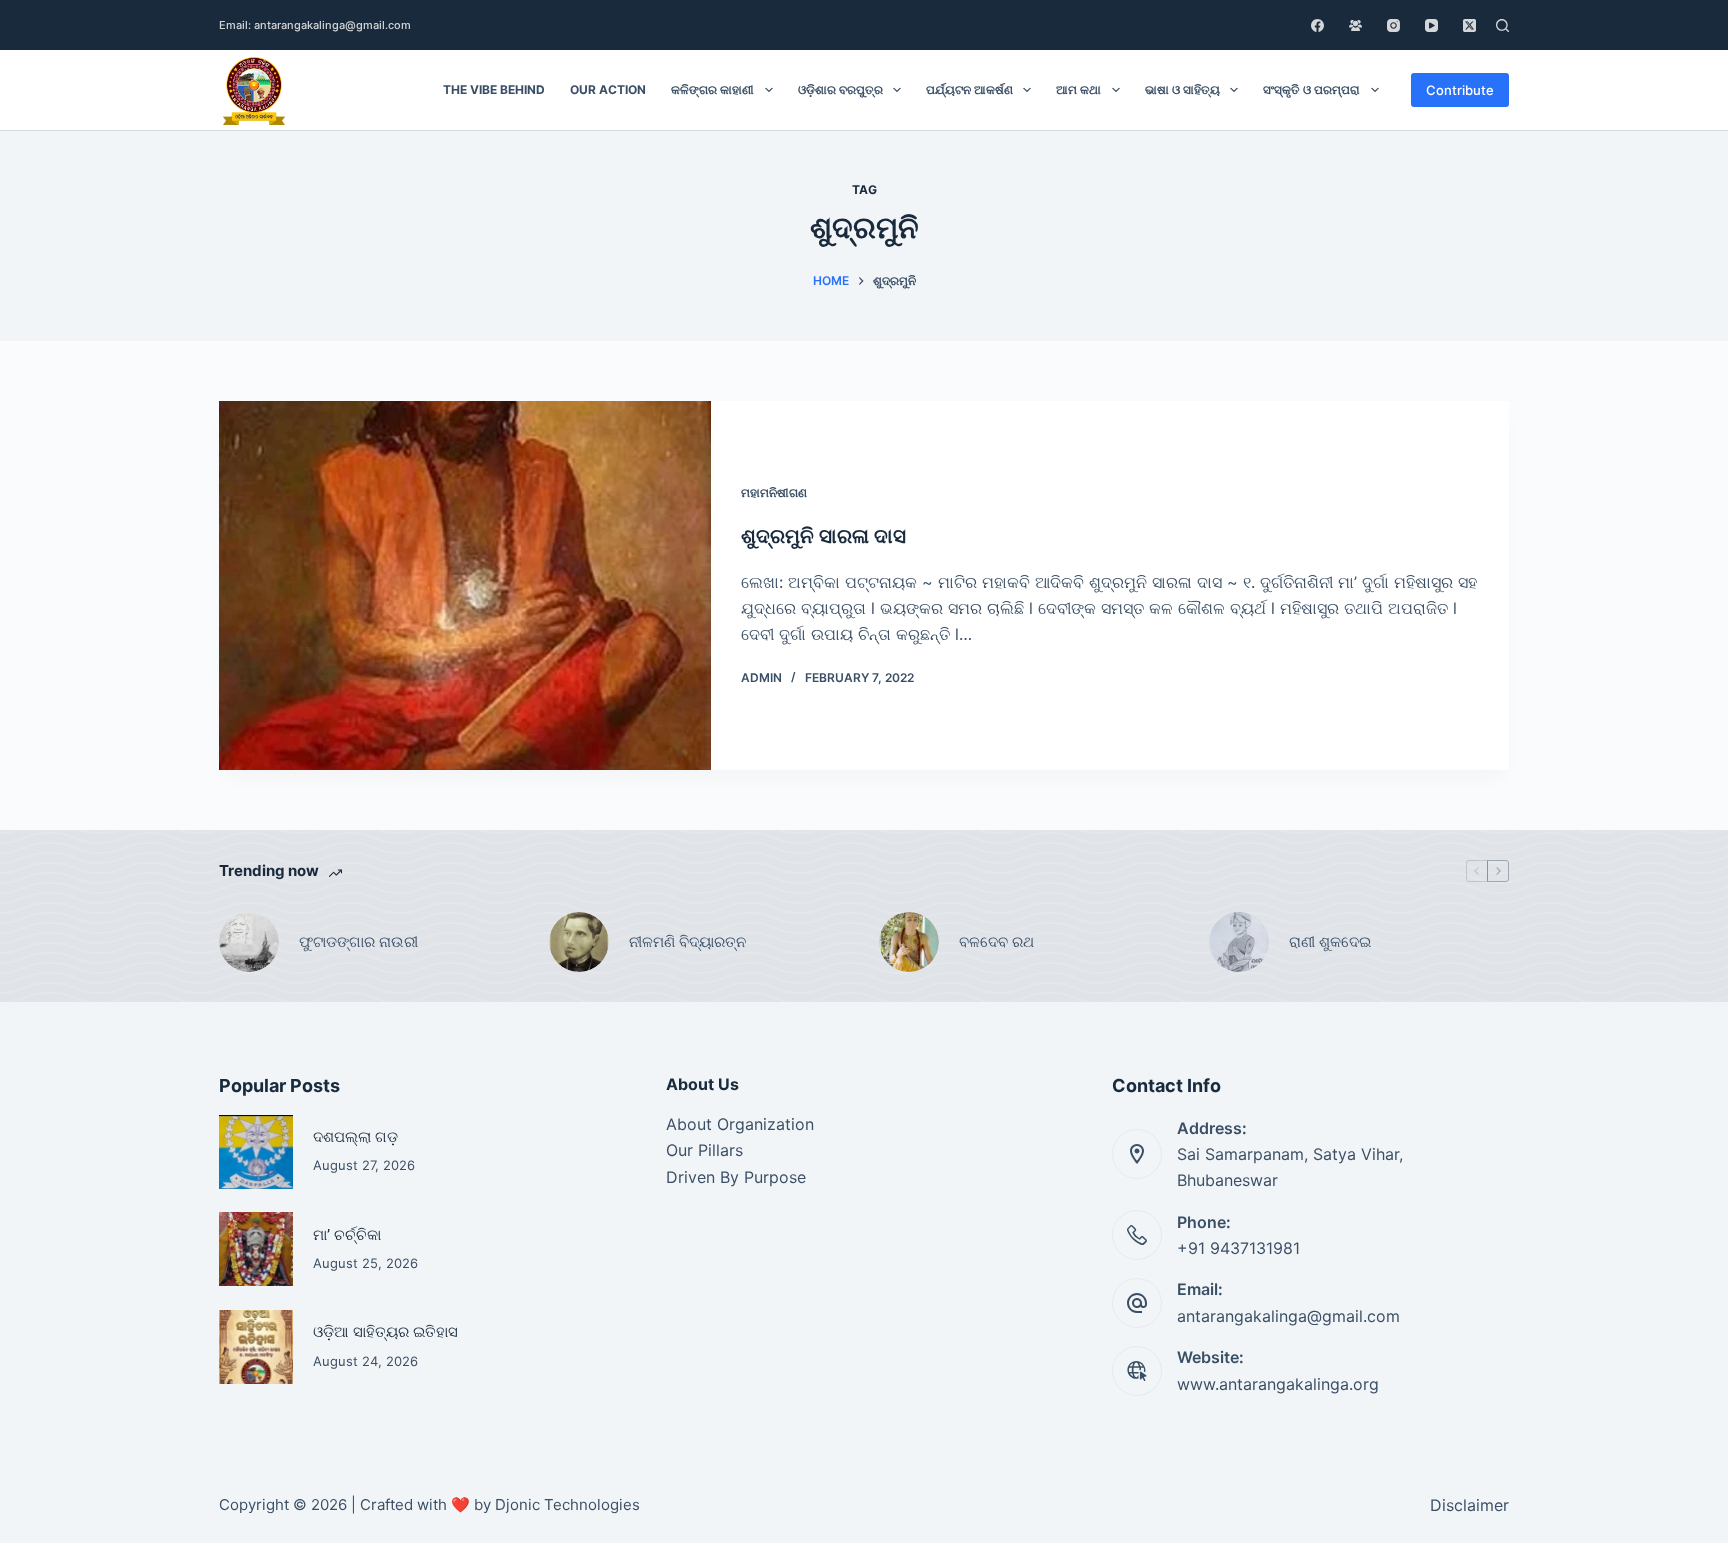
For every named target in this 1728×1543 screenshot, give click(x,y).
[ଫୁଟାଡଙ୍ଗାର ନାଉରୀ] (249, 942)
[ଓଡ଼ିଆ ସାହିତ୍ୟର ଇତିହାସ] (256, 1347)
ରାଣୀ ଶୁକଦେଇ (1332, 941)
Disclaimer (1469, 1505)
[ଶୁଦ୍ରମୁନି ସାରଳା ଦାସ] (465, 585)
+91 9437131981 (1238, 1248)
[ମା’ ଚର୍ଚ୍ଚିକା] (256, 1249)
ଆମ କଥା (1078, 89)
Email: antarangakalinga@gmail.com (315, 25)
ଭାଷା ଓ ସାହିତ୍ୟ (1182, 89)
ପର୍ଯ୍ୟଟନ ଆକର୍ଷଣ (969, 89)
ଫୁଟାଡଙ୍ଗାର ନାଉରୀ (358, 941)
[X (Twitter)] (1469, 25)
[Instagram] (1393, 25)
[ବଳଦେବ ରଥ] (909, 942)
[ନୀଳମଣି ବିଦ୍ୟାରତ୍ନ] (579, 942)
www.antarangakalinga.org (1278, 1384)
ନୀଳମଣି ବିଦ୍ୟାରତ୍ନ (687, 941)
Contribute (1460, 90)
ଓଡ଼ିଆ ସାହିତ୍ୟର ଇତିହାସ (385, 1331)
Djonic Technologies (567, 1504)
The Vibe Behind (494, 89)
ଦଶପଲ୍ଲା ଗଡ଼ (355, 1136)
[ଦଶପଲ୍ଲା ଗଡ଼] (256, 1152)
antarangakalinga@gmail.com (1288, 1316)
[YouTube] (1431, 25)
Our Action (608, 89)
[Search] (1502, 25)
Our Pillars (704, 1150)
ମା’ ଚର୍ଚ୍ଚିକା (347, 1234)
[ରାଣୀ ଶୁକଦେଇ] (1239, 942)
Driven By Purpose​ (736, 1177)
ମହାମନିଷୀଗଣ (774, 492)
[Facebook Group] (1355, 25)
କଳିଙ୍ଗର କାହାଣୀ (712, 89)
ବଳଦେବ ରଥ (996, 941)
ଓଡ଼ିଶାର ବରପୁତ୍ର (840, 89)
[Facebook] (1317, 25)
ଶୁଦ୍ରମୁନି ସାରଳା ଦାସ (823, 536)
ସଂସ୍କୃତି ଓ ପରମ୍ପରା (1311, 89)
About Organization (740, 1124)
